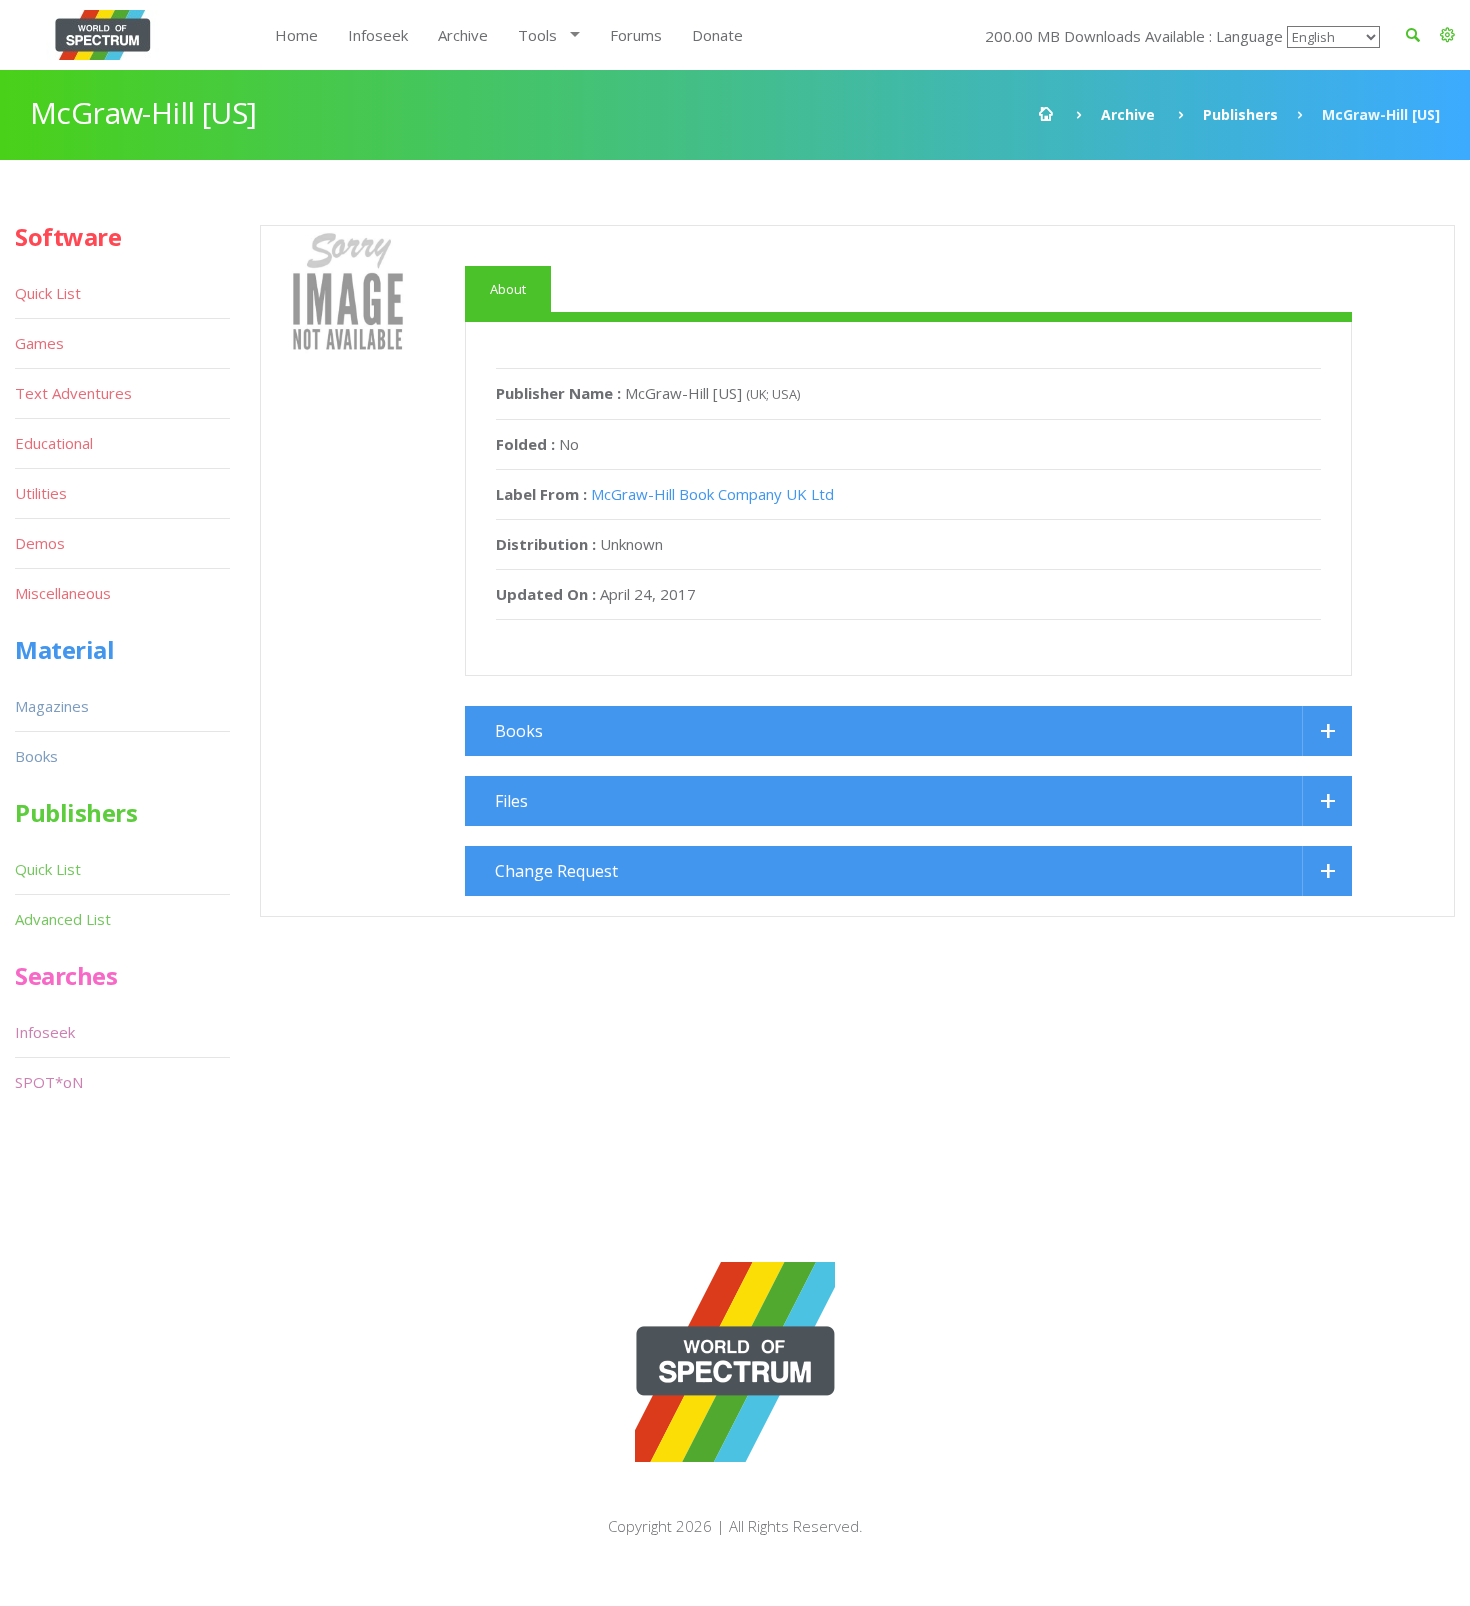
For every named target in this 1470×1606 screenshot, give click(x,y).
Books (519, 731)
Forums (636, 35)
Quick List (48, 293)
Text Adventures (73, 393)
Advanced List (63, 919)
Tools (537, 35)
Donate (717, 35)
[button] (1447, 35)
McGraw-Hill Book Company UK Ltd (712, 494)
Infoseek (378, 35)
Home (296, 35)
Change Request (556, 871)
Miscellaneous (63, 593)
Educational (54, 443)
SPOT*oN (49, 1082)
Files (511, 801)
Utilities (41, 493)
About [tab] (508, 289)
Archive (463, 35)
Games (39, 343)
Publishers (1240, 114)
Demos (40, 543)
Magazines (52, 706)
